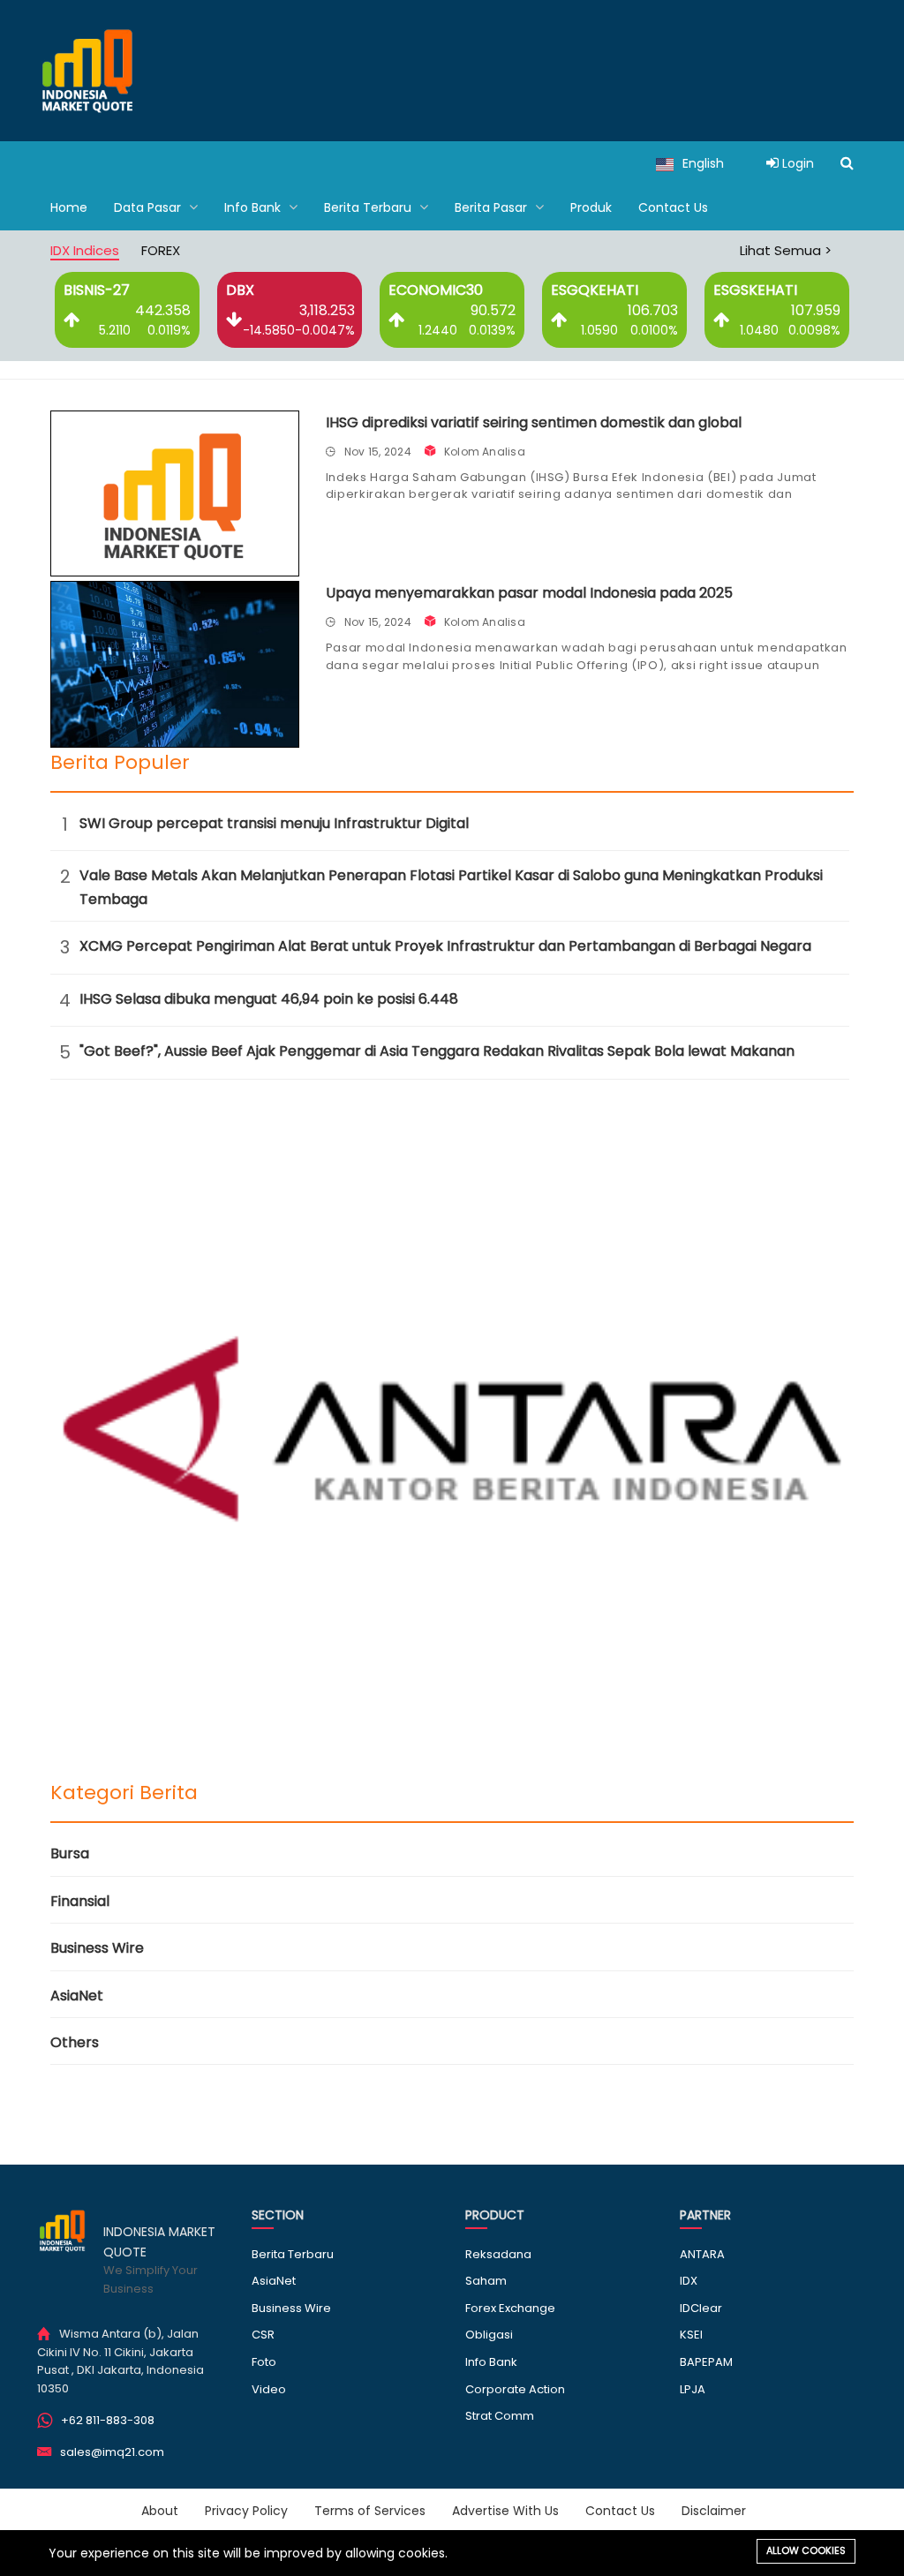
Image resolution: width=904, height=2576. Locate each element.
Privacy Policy (246, 2511)
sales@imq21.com (112, 2452)
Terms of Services (370, 2511)
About (160, 2511)
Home (69, 207)
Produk (591, 207)
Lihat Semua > (786, 250)
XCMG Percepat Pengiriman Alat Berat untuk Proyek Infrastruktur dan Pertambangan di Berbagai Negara (445, 946)
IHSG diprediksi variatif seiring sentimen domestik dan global (534, 422)
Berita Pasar (493, 207)
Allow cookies (806, 2550)
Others (75, 2042)
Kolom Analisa (485, 452)
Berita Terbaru (369, 207)
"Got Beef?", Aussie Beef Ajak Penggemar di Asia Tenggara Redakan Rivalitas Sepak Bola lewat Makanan (437, 1051)
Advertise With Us (505, 2511)
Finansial (80, 1901)
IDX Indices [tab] (85, 250)
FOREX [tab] (161, 250)
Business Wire (97, 1948)
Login (796, 163)
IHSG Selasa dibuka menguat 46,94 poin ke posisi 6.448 (269, 999)
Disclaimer (714, 2511)
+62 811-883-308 (108, 2420)
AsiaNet (77, 1996)
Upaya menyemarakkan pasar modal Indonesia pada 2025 (529, 593)
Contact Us (673, 207)
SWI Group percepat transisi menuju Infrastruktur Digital (274, 823)
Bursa (70, 1853)
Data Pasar (149, 207)
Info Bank (254, 207)
